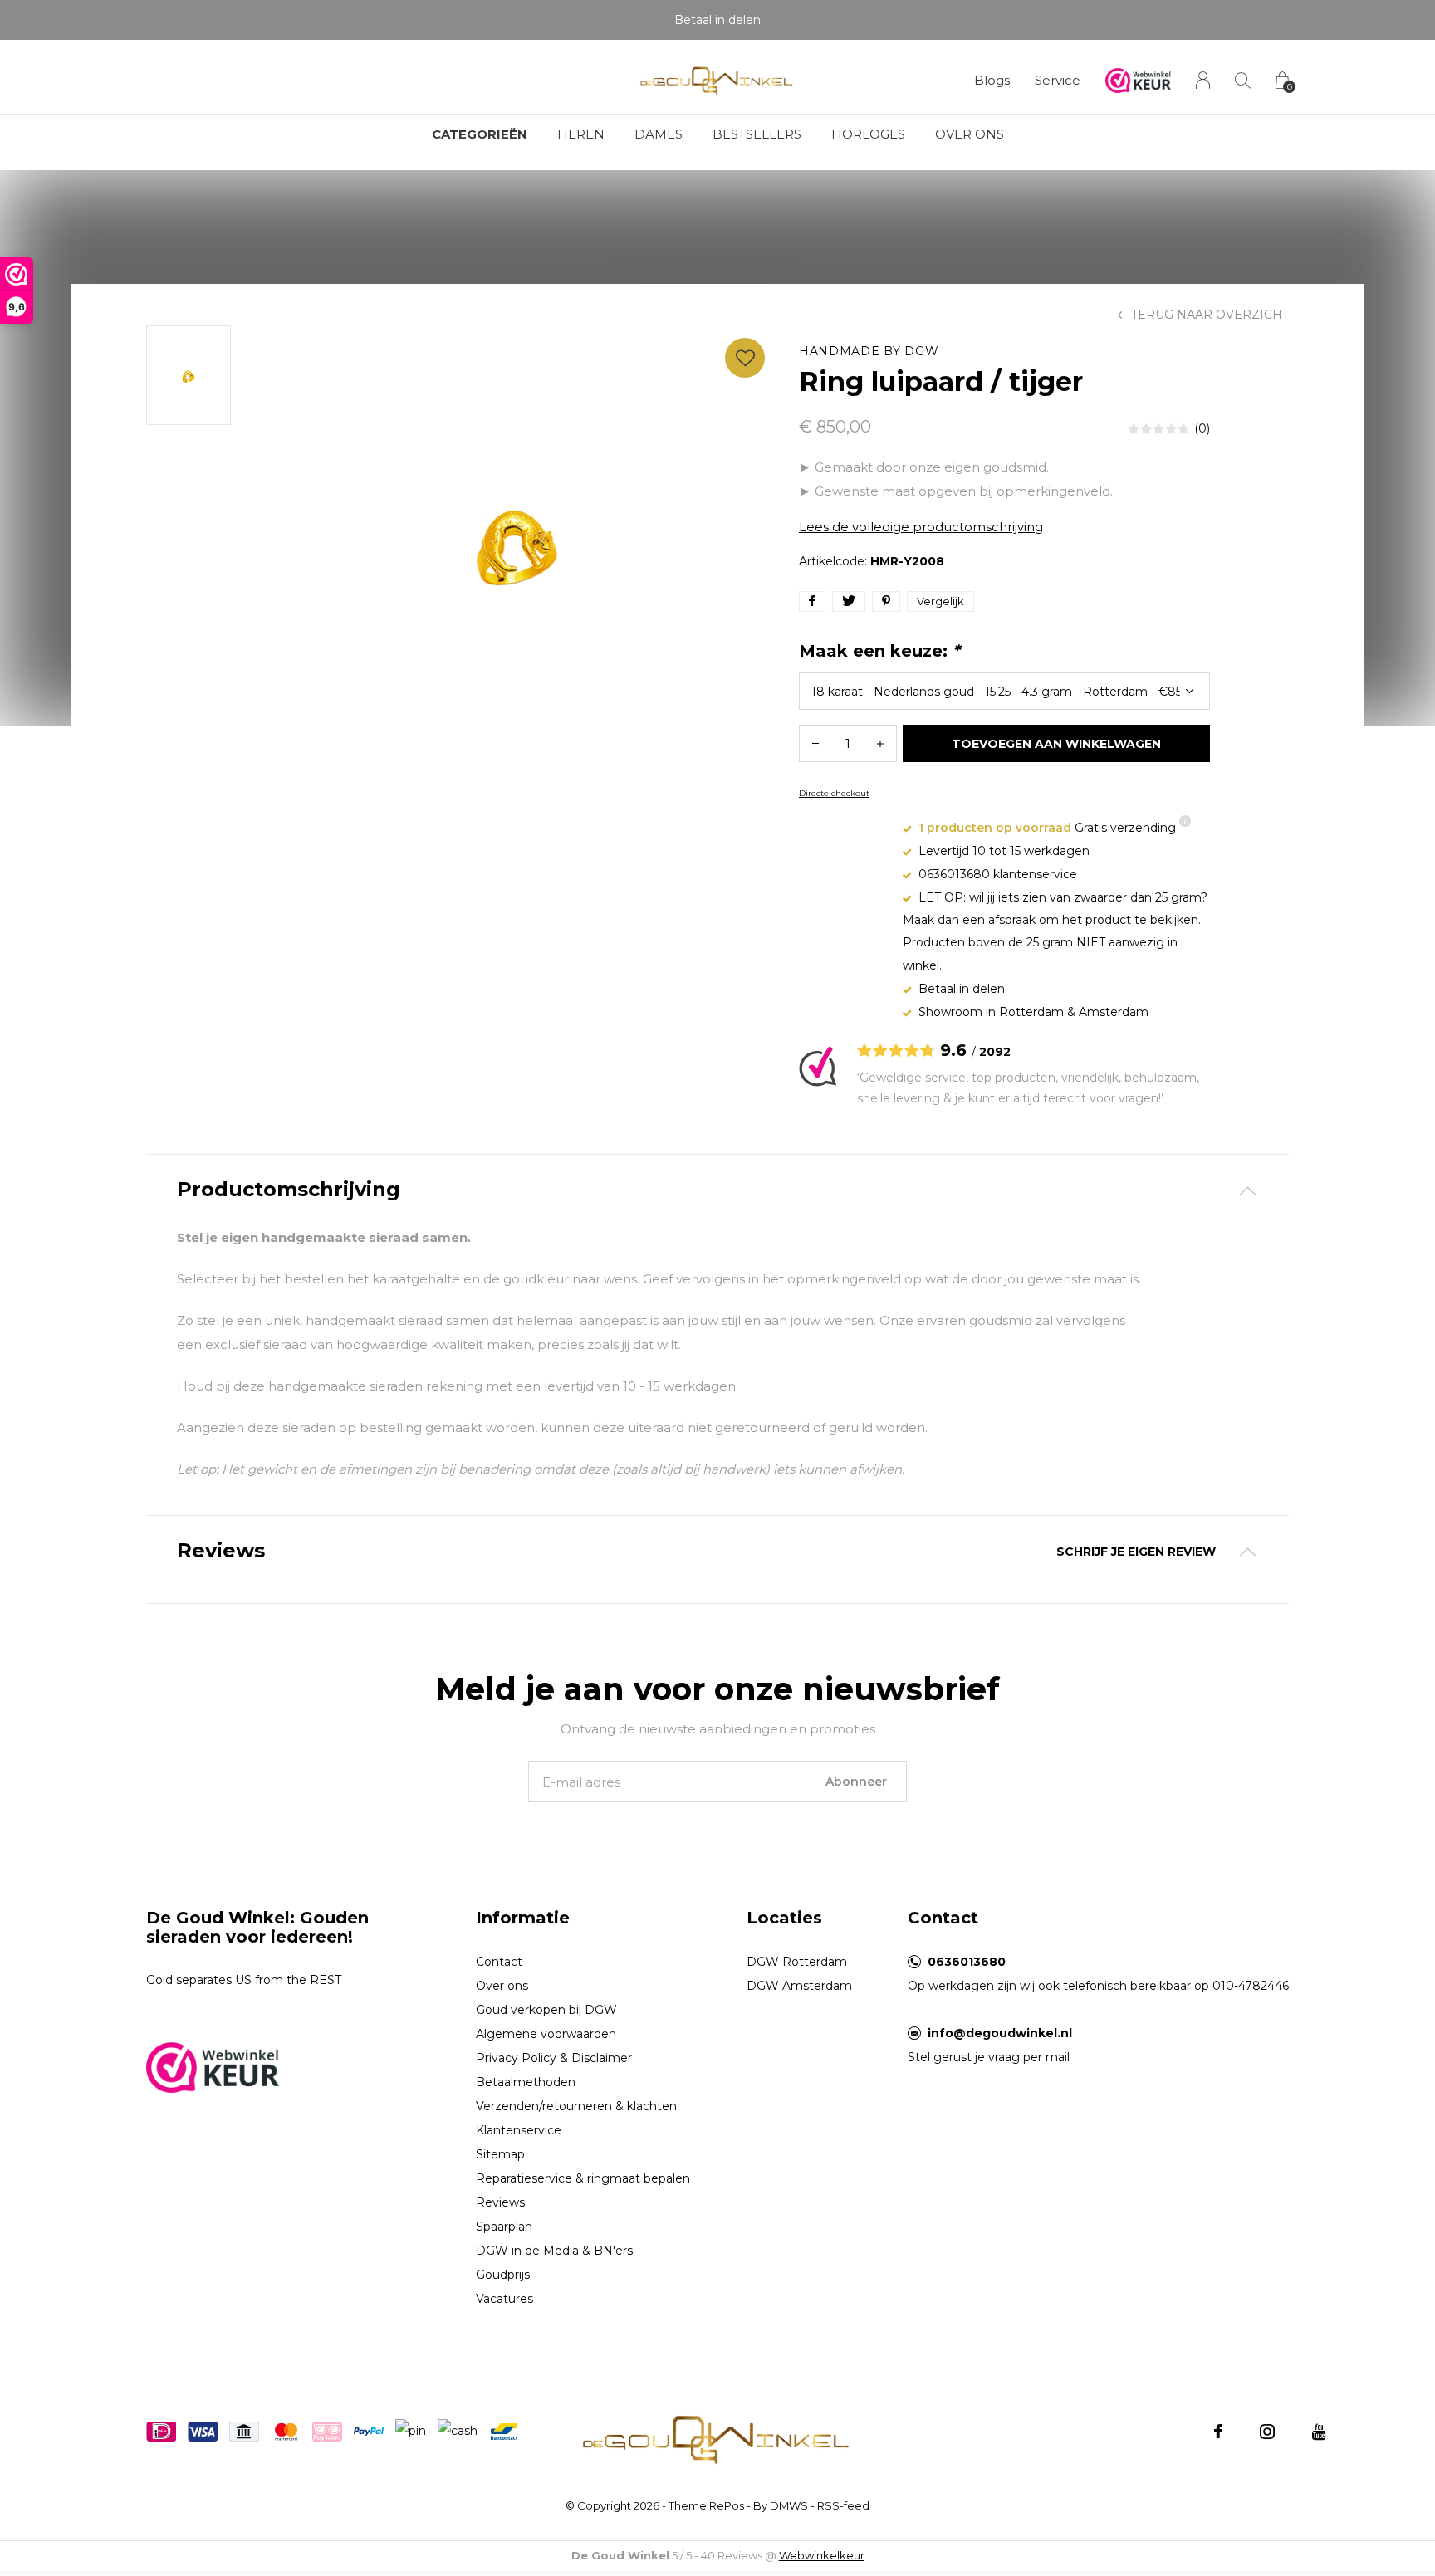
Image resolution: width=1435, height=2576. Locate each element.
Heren (581, 134)
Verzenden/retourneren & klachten (576, 2106)
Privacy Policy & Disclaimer (554, 2058)
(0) (1202, 428)
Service (1058, 80)
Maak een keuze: (879, 651)
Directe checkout (834, 793)
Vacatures (504, 2299)
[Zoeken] (1243, 80)
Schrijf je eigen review (1136, 1552)
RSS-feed (843, 2505)
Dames (659, 134)
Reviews (500, 2202)
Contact (499, 1962)
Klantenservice (519, 2130)
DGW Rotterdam (797, 1962)
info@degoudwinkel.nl (1000, 2033)
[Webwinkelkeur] (213, 2066)
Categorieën (480, 134)
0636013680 (967, 1962)
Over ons (970, 134)
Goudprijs (503, 2275)
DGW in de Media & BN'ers (554, 2251)
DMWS (789, 2505)
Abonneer (856, 1782)
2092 (995, 1052)
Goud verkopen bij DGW (546, 2010)
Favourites (745, 358)
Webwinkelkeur (822, 2555)
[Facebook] (1218, 2432)
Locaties (784, 1918)
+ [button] (880, 743)
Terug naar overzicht (1210, 315)
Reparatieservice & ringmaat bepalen (583, 2178)
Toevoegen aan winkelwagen (1057, 744)
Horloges (868, 134)
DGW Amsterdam (799, 1986)
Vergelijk (940, 601)
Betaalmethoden (526, 2082)
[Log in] (1203, 80)
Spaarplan (504, 2227)
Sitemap (500, 2154)
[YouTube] (1319, 2432)
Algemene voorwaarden (546, 2034)
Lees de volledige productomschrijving (921, 527)
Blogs (992, 80)
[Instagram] (1267, 2432)
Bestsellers (757, 134)
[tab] (717, 1190)
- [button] (815, 743)
